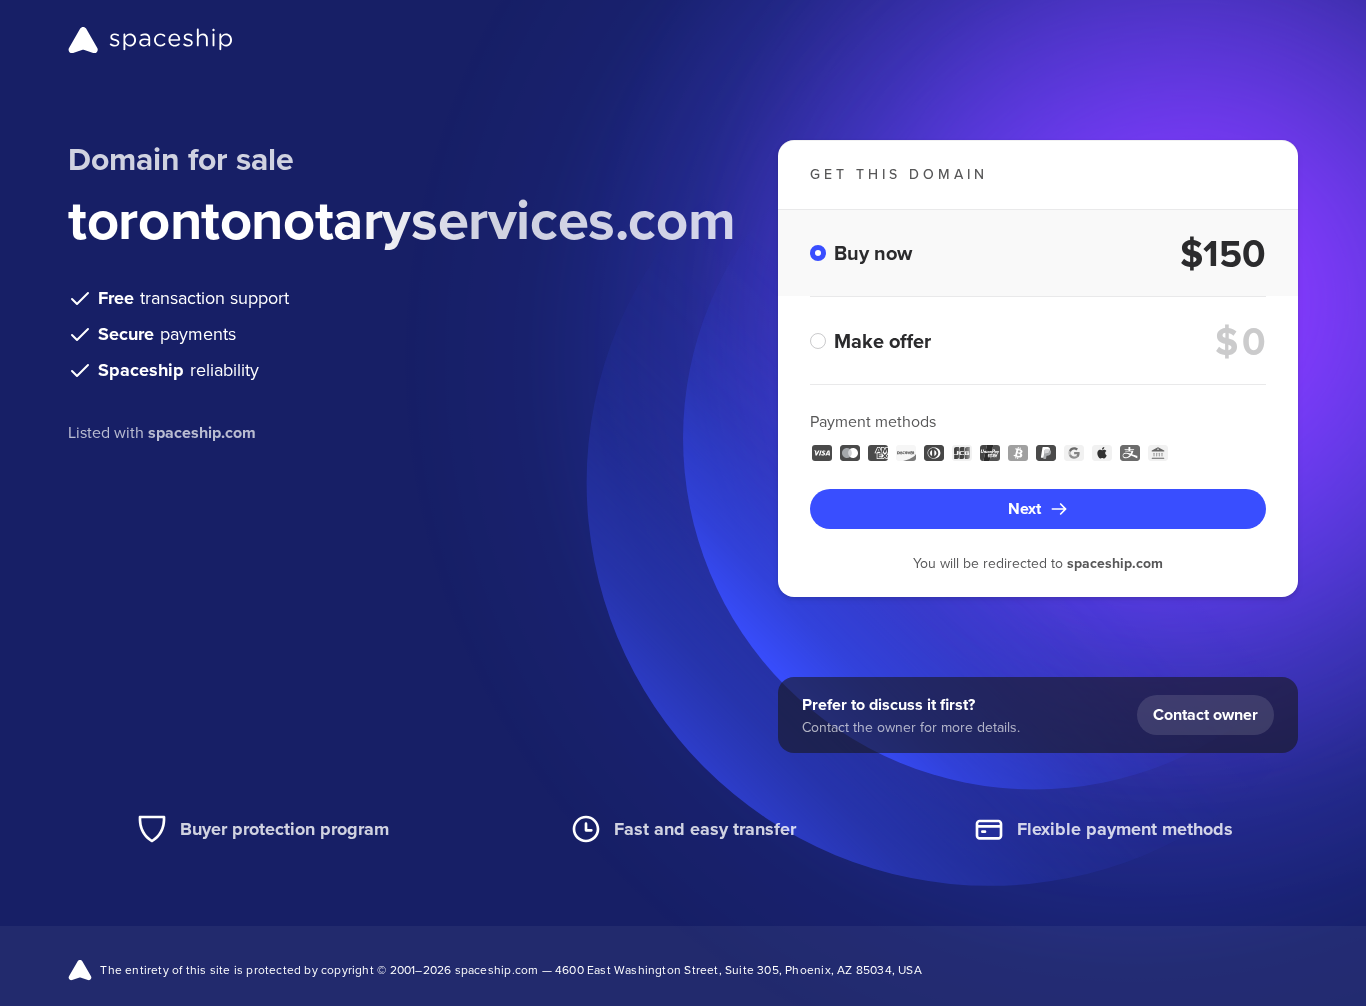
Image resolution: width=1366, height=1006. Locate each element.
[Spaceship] (150, 40)
